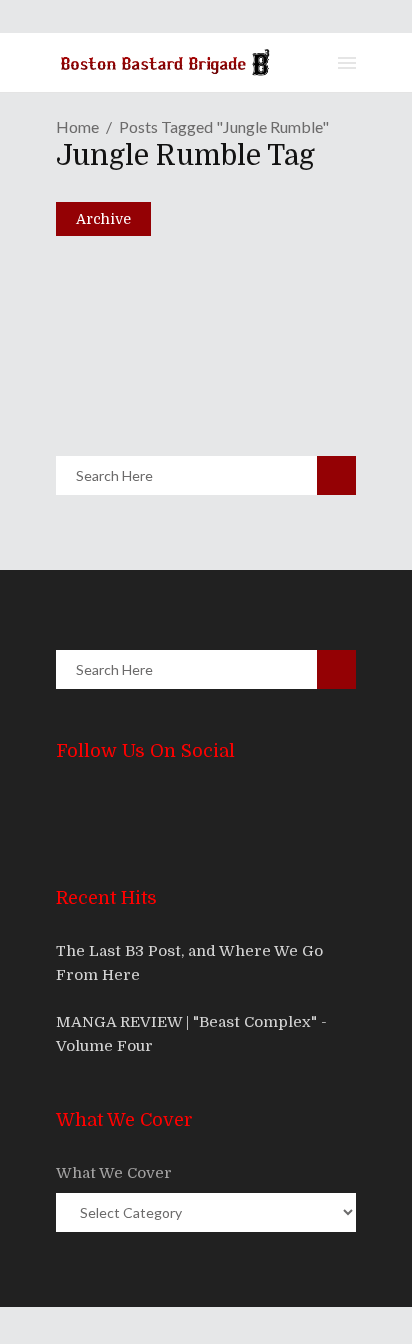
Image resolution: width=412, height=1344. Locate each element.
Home (77, 126)
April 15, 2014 (132, 345)
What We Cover (114, 1173)
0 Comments (200, 388)
